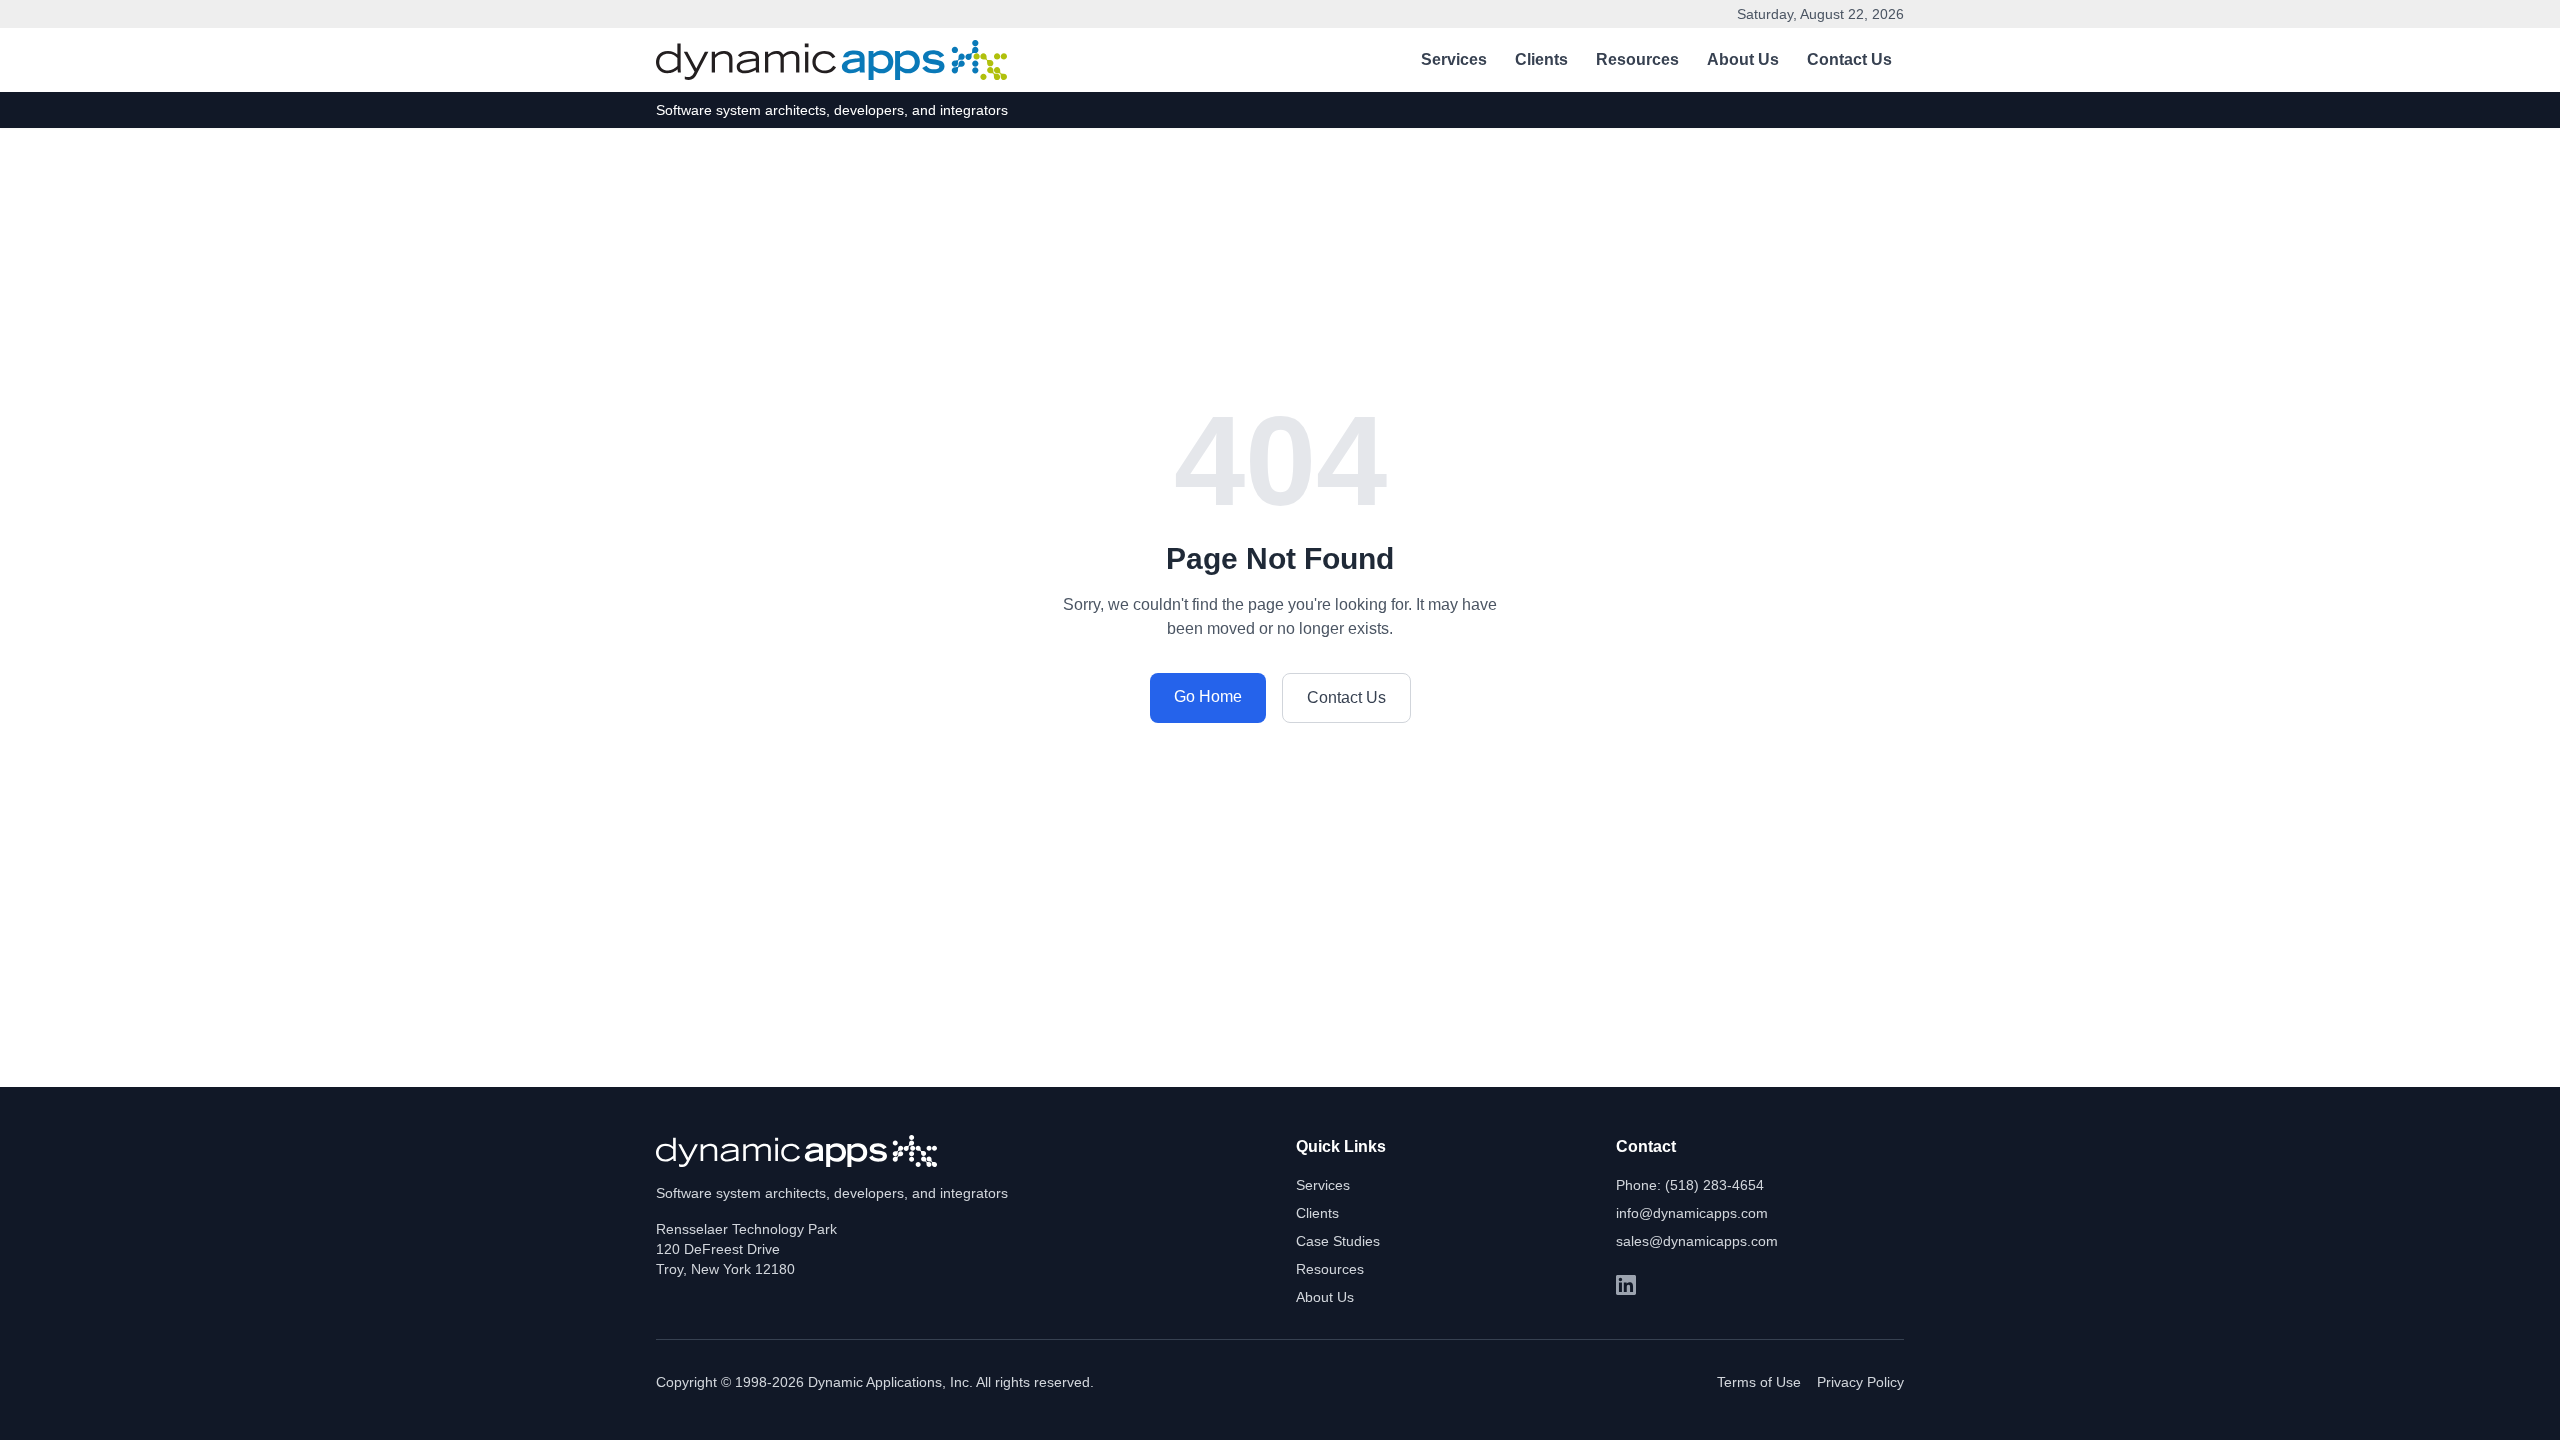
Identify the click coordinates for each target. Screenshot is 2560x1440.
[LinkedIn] (1626, 1285)
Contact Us (1849, 59)
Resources (1637, 59)
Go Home (1208, 696)
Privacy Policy (1860, 1382)
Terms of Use (1759, 1382)
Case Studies (1338, 1241)
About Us (1743, 59)
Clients (1541, 59)
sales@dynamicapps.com (1697, 1241)
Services (1454, 59)
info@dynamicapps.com (1692, 1213)
